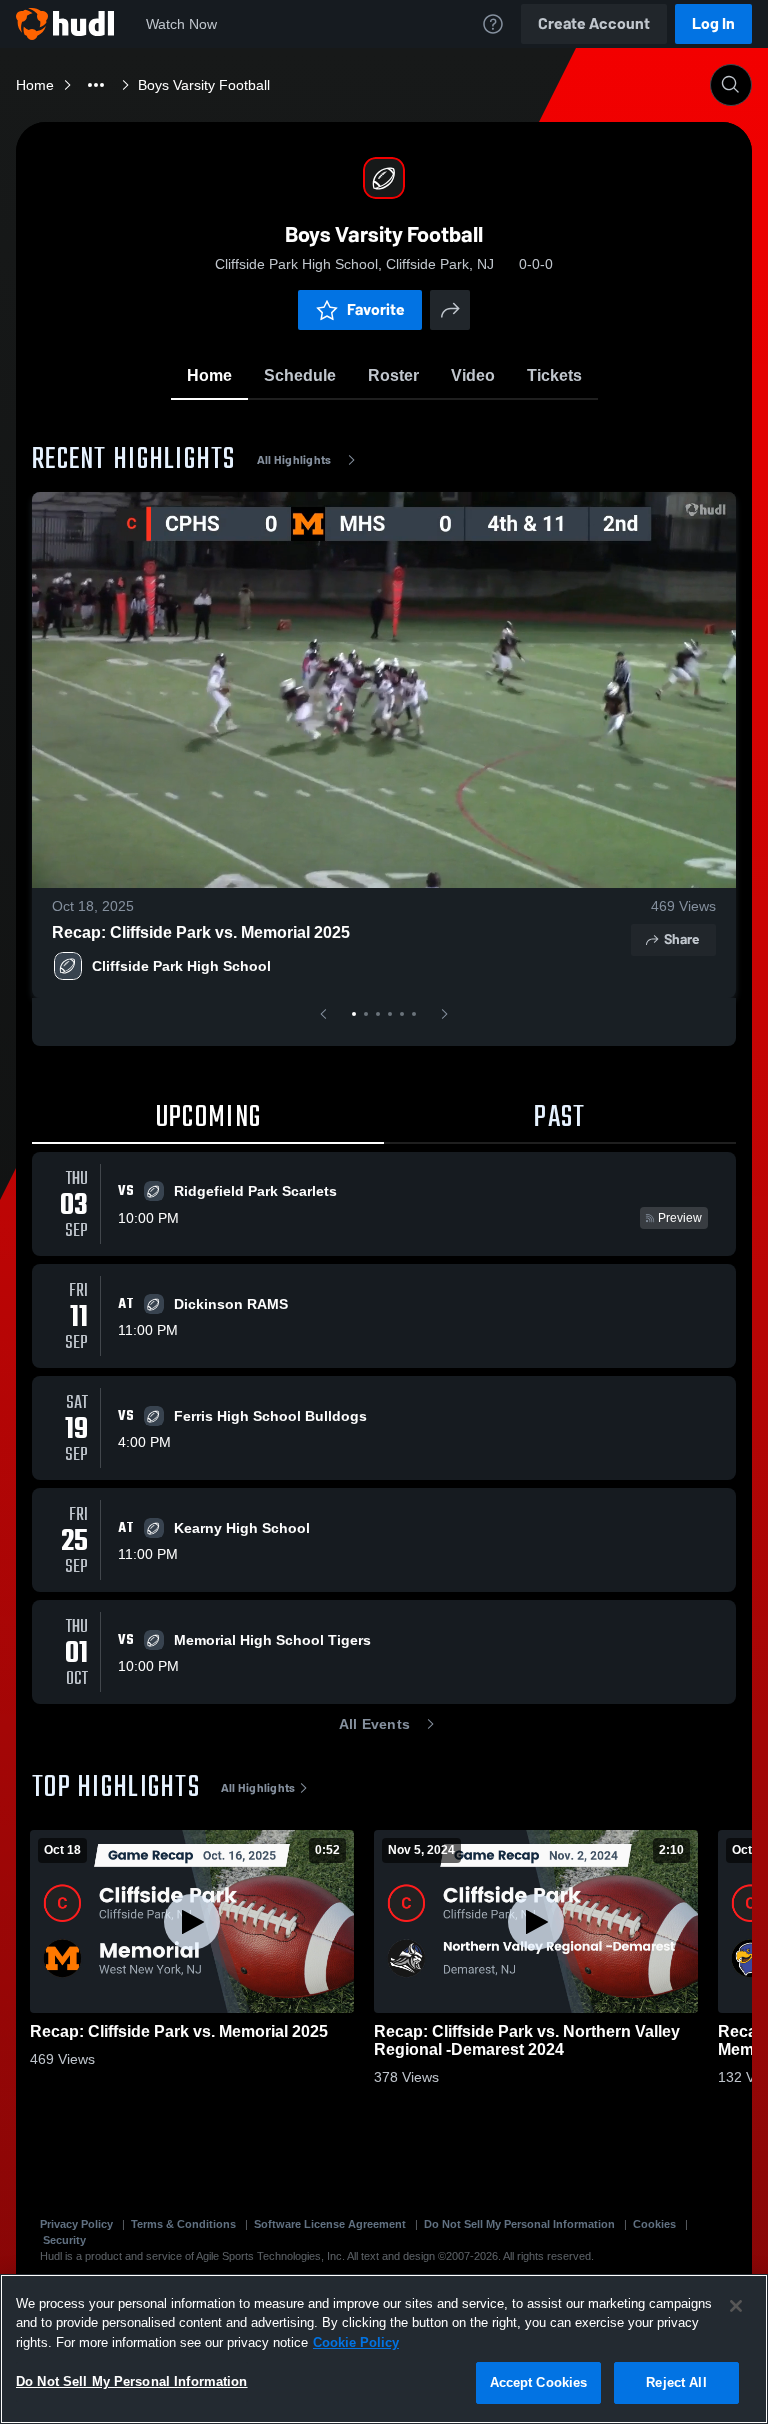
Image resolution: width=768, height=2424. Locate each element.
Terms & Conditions (183, 2224)
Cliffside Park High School (181, 966)
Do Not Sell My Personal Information (519, 2224)
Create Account (594, 23)
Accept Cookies (539, 2382)
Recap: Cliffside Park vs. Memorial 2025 (201, 932)
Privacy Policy (76, 2224)
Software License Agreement (330, 2224)
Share (681, 939)
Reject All (676, 2382)
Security (64, 2240)
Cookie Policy (356, 2342)
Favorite (376, 309)
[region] (384, 2349)
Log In (713, 23)
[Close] (736, 2306)
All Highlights (294, 460)
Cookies (654, 2224)
